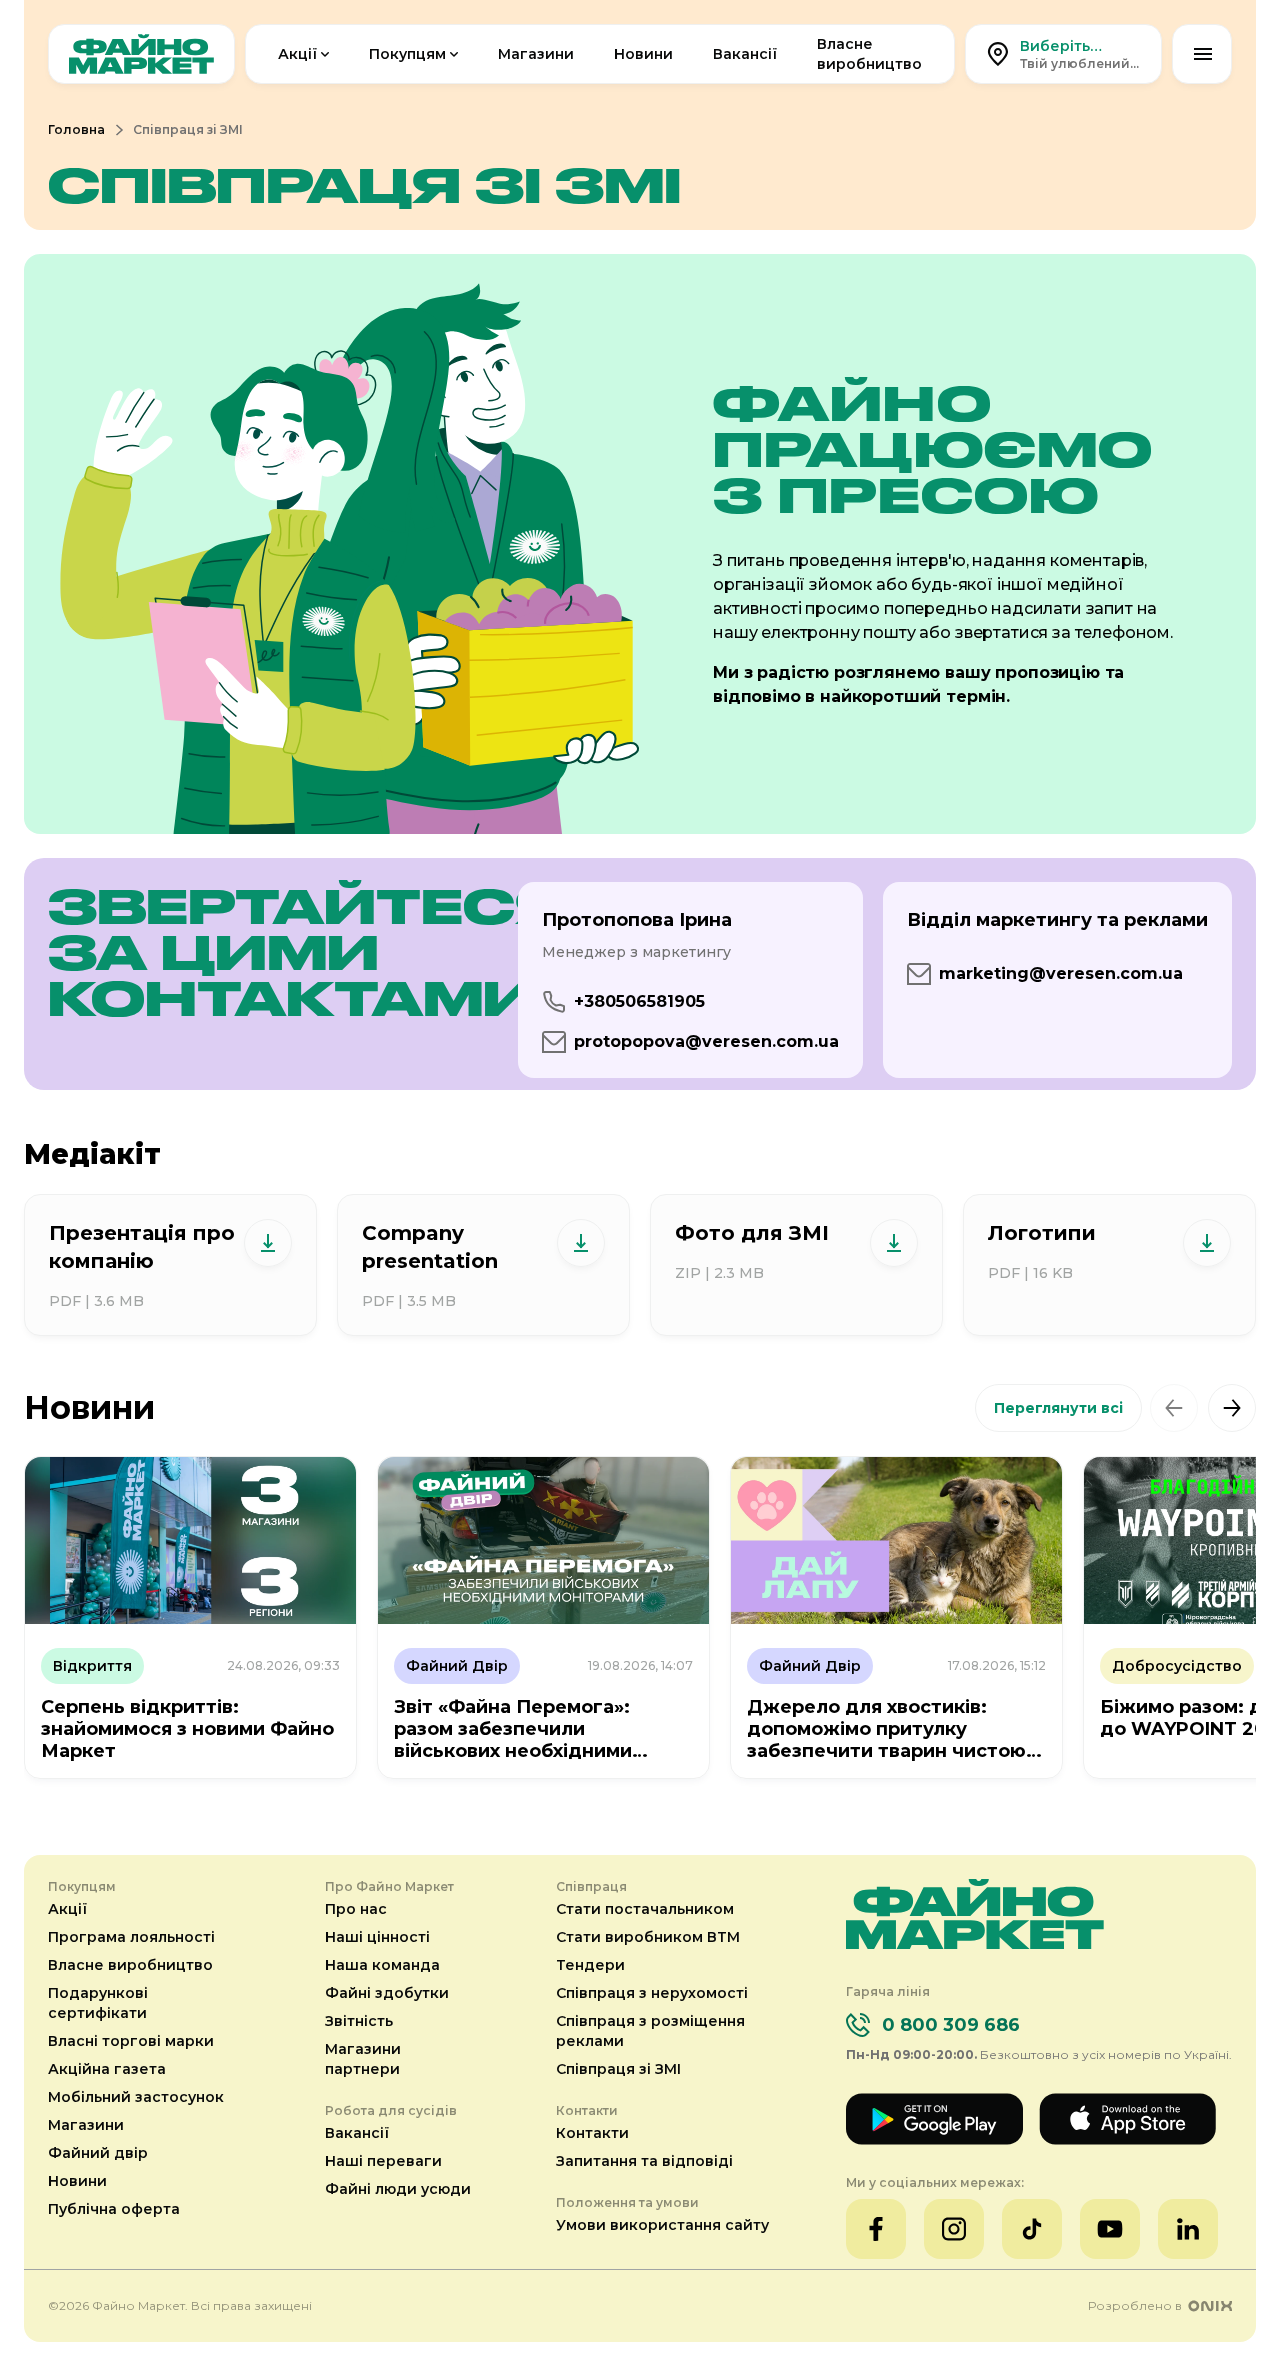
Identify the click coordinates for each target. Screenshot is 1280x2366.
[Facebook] (876, 2229)
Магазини (536, 54)
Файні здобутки (387, 1993)
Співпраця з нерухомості (652, 1993)
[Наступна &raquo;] (1232, 1408)
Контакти (592, 2133)
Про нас (356, 1909)
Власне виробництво (869, 54)
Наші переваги (383, 2161)
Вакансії (745, 54)
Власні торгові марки (131, 2041)
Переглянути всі (1058, 1408)
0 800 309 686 (951, 2025)
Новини (643, 54)
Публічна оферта (114, 2209)
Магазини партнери (363, 2059)
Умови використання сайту (662, 2225)
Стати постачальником (645, 1909)
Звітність (359, 2021)
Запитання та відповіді (644, 2161)
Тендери (590, 1965)
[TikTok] (1032, 2229)
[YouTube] (1110, 2229)
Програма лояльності (131, 1937)
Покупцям (407, 54)
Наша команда (382, 1965)
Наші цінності (377, 1937)
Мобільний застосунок (136, 2097)
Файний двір (98, 2153)
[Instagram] (954, 2229)
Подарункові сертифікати (98, 2003)
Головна (76, 129)
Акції (297, 54)
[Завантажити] (268, 1243)
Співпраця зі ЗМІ (618, 2069)
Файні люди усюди (398, 2189)
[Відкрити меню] (1202, 54)
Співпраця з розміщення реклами (650, 2031)
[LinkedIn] (1188, 2229)
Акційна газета (107, 2069)
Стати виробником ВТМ (648, 1937)
